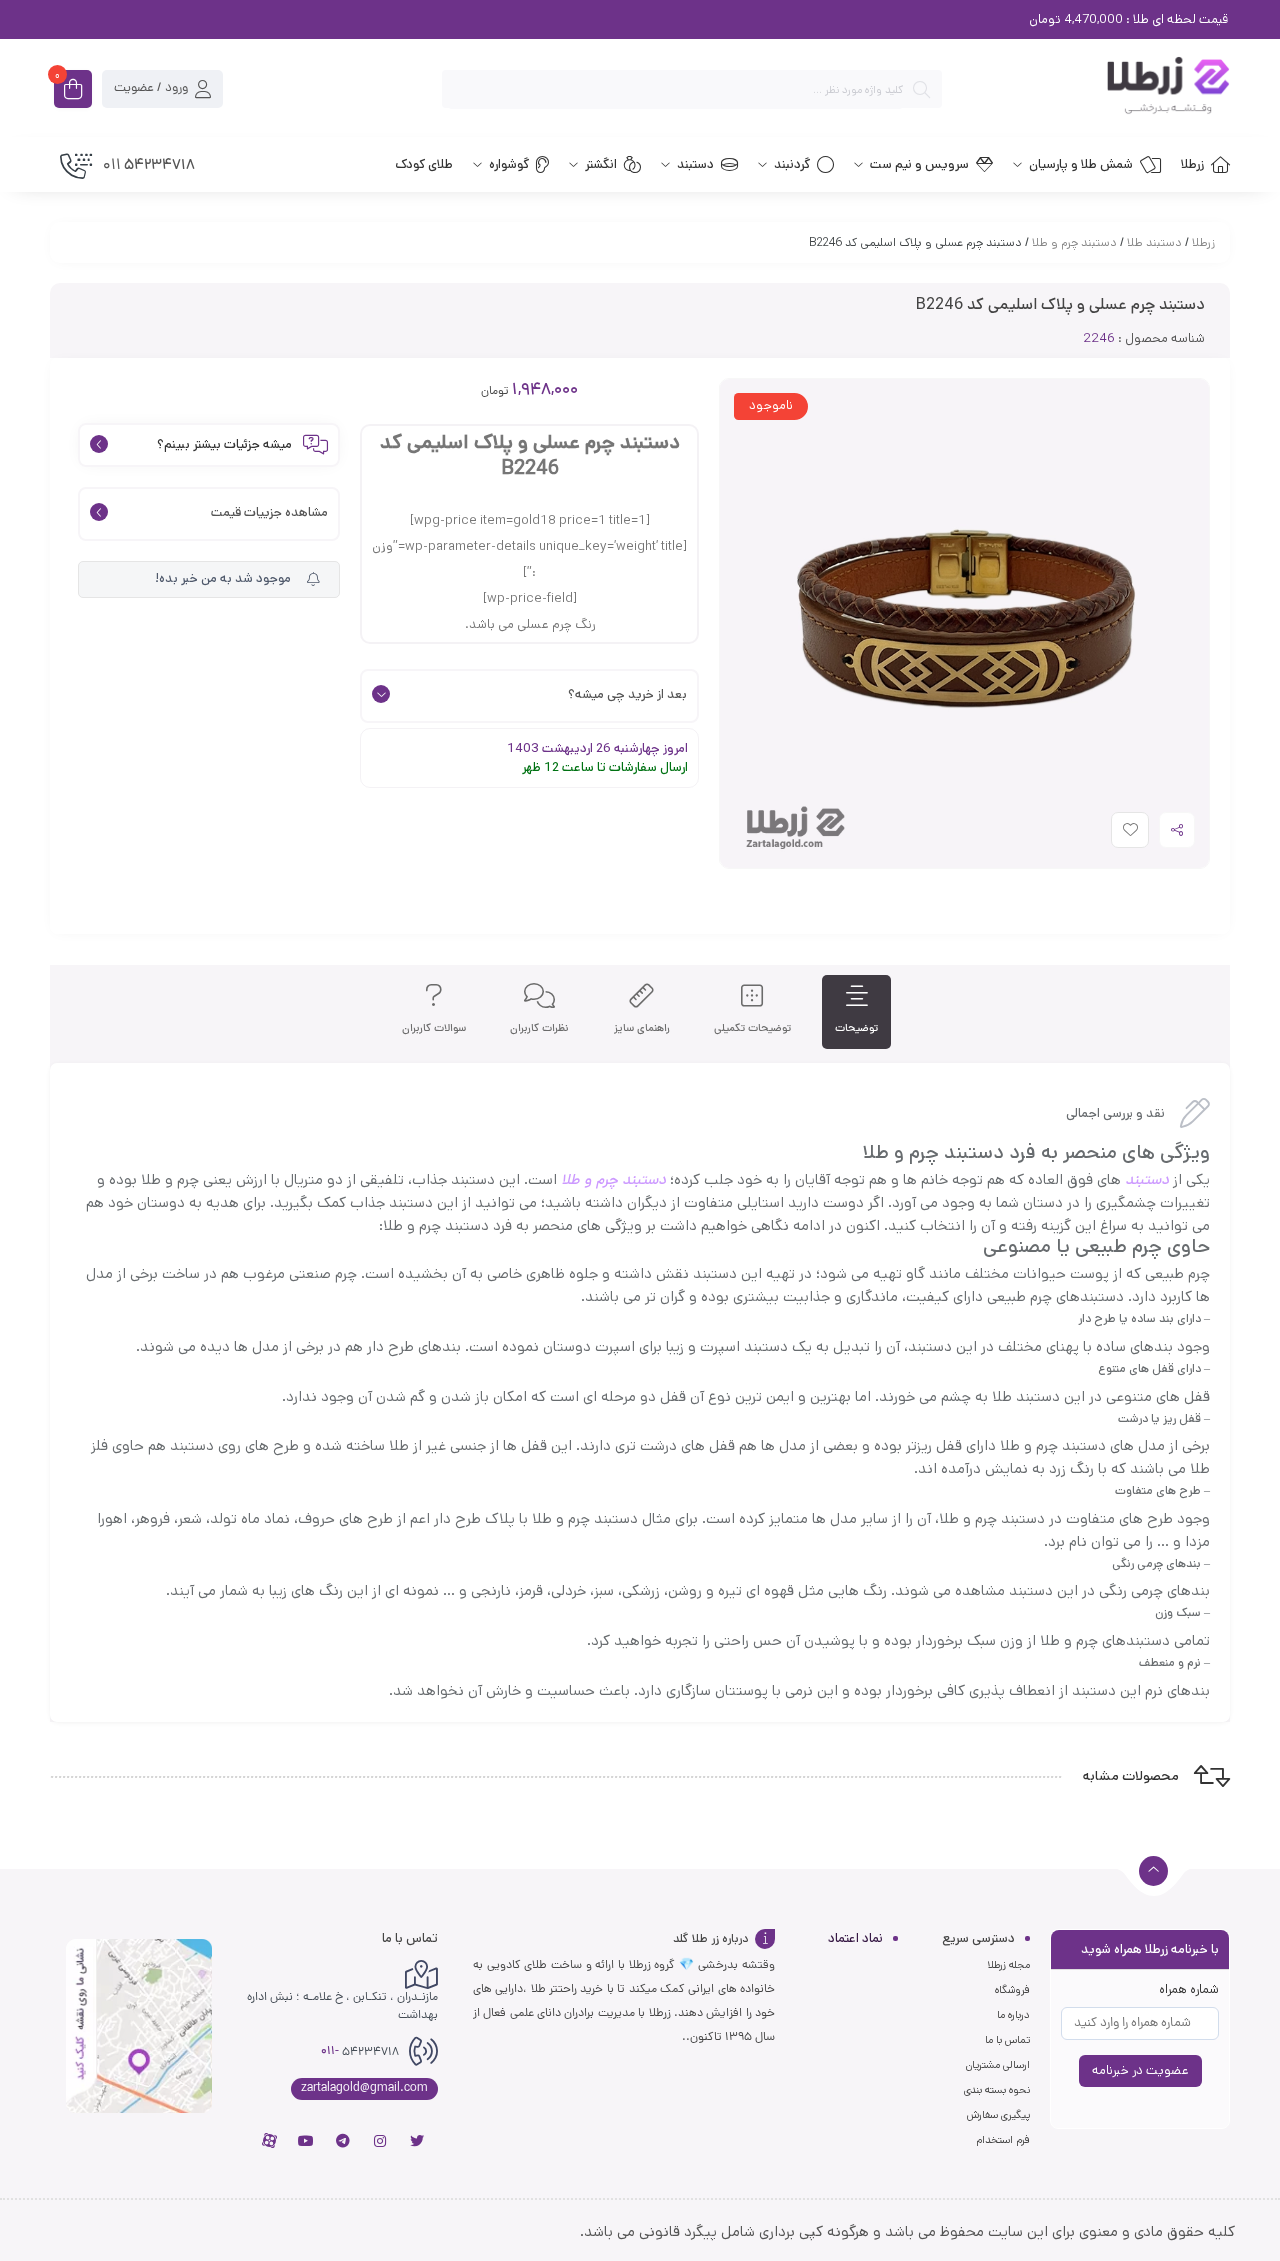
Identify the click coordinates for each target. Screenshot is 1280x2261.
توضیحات (856, 1028)
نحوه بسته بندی (997, 2090)
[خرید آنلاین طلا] (1096, 89)
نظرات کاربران (539, 1028)
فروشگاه (1012, 1990)
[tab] (856, 1012)
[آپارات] (269, 2141)
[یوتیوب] (306, 2141)
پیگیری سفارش (998, 2115)
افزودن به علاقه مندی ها (1111, 834)
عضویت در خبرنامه (1140, 2070)
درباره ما (1013, 2015)
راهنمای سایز (642, 1028)
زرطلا (1203, 242)
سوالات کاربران (434, 1028)
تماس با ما (1007, 2040)
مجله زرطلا (1008, 1965)
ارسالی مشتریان (998, 2065)
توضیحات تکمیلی (752, 1028)
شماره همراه (1189, 1989)
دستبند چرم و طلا (1074, 242)
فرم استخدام (1003, 2140)
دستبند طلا (1154, 242)
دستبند (1147, 1179)
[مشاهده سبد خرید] (73, 91)
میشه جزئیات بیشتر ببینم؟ (224, 445)
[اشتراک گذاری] (1177, 830)
